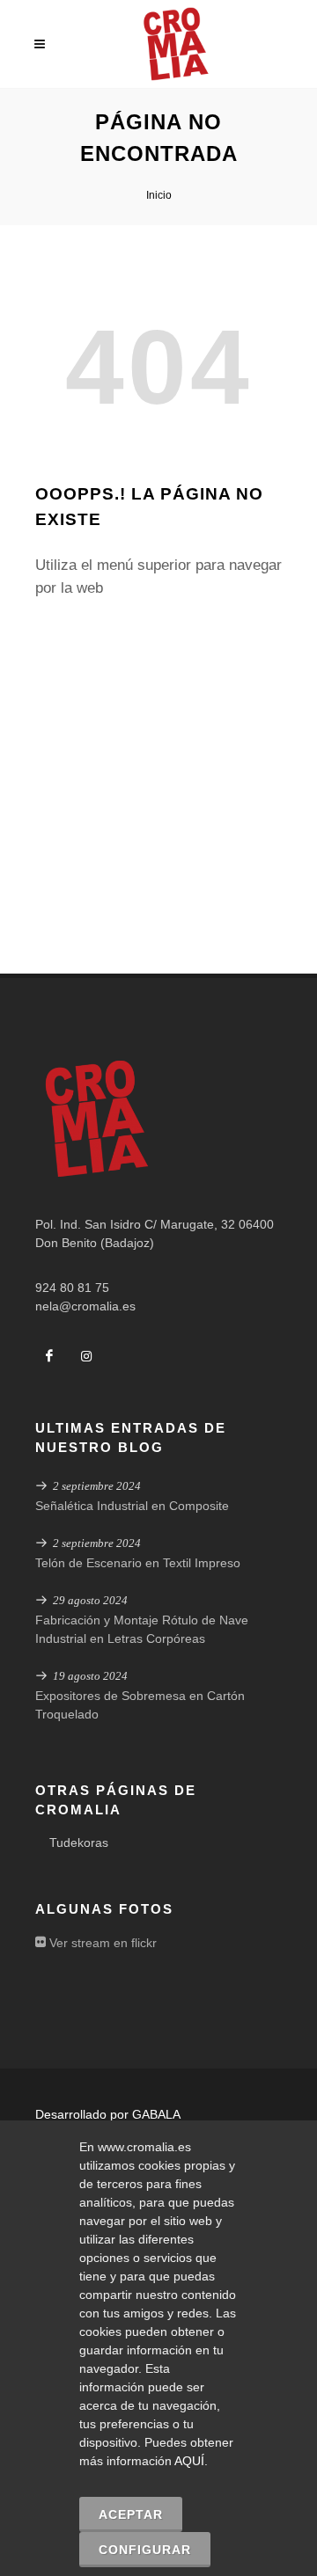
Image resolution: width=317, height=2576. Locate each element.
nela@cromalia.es (85, 1306)
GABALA (156, 2114)
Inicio (159, 195)
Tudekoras (79, 1843)
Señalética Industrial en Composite (132, 1506)
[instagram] (86, 1356)
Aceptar (131, 2514)
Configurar (145, 2550)
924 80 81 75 (72, 1288)
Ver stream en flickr (101, 1943)
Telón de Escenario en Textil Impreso (138, 1563)
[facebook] (49, 1356)
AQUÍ (189, 2461)
